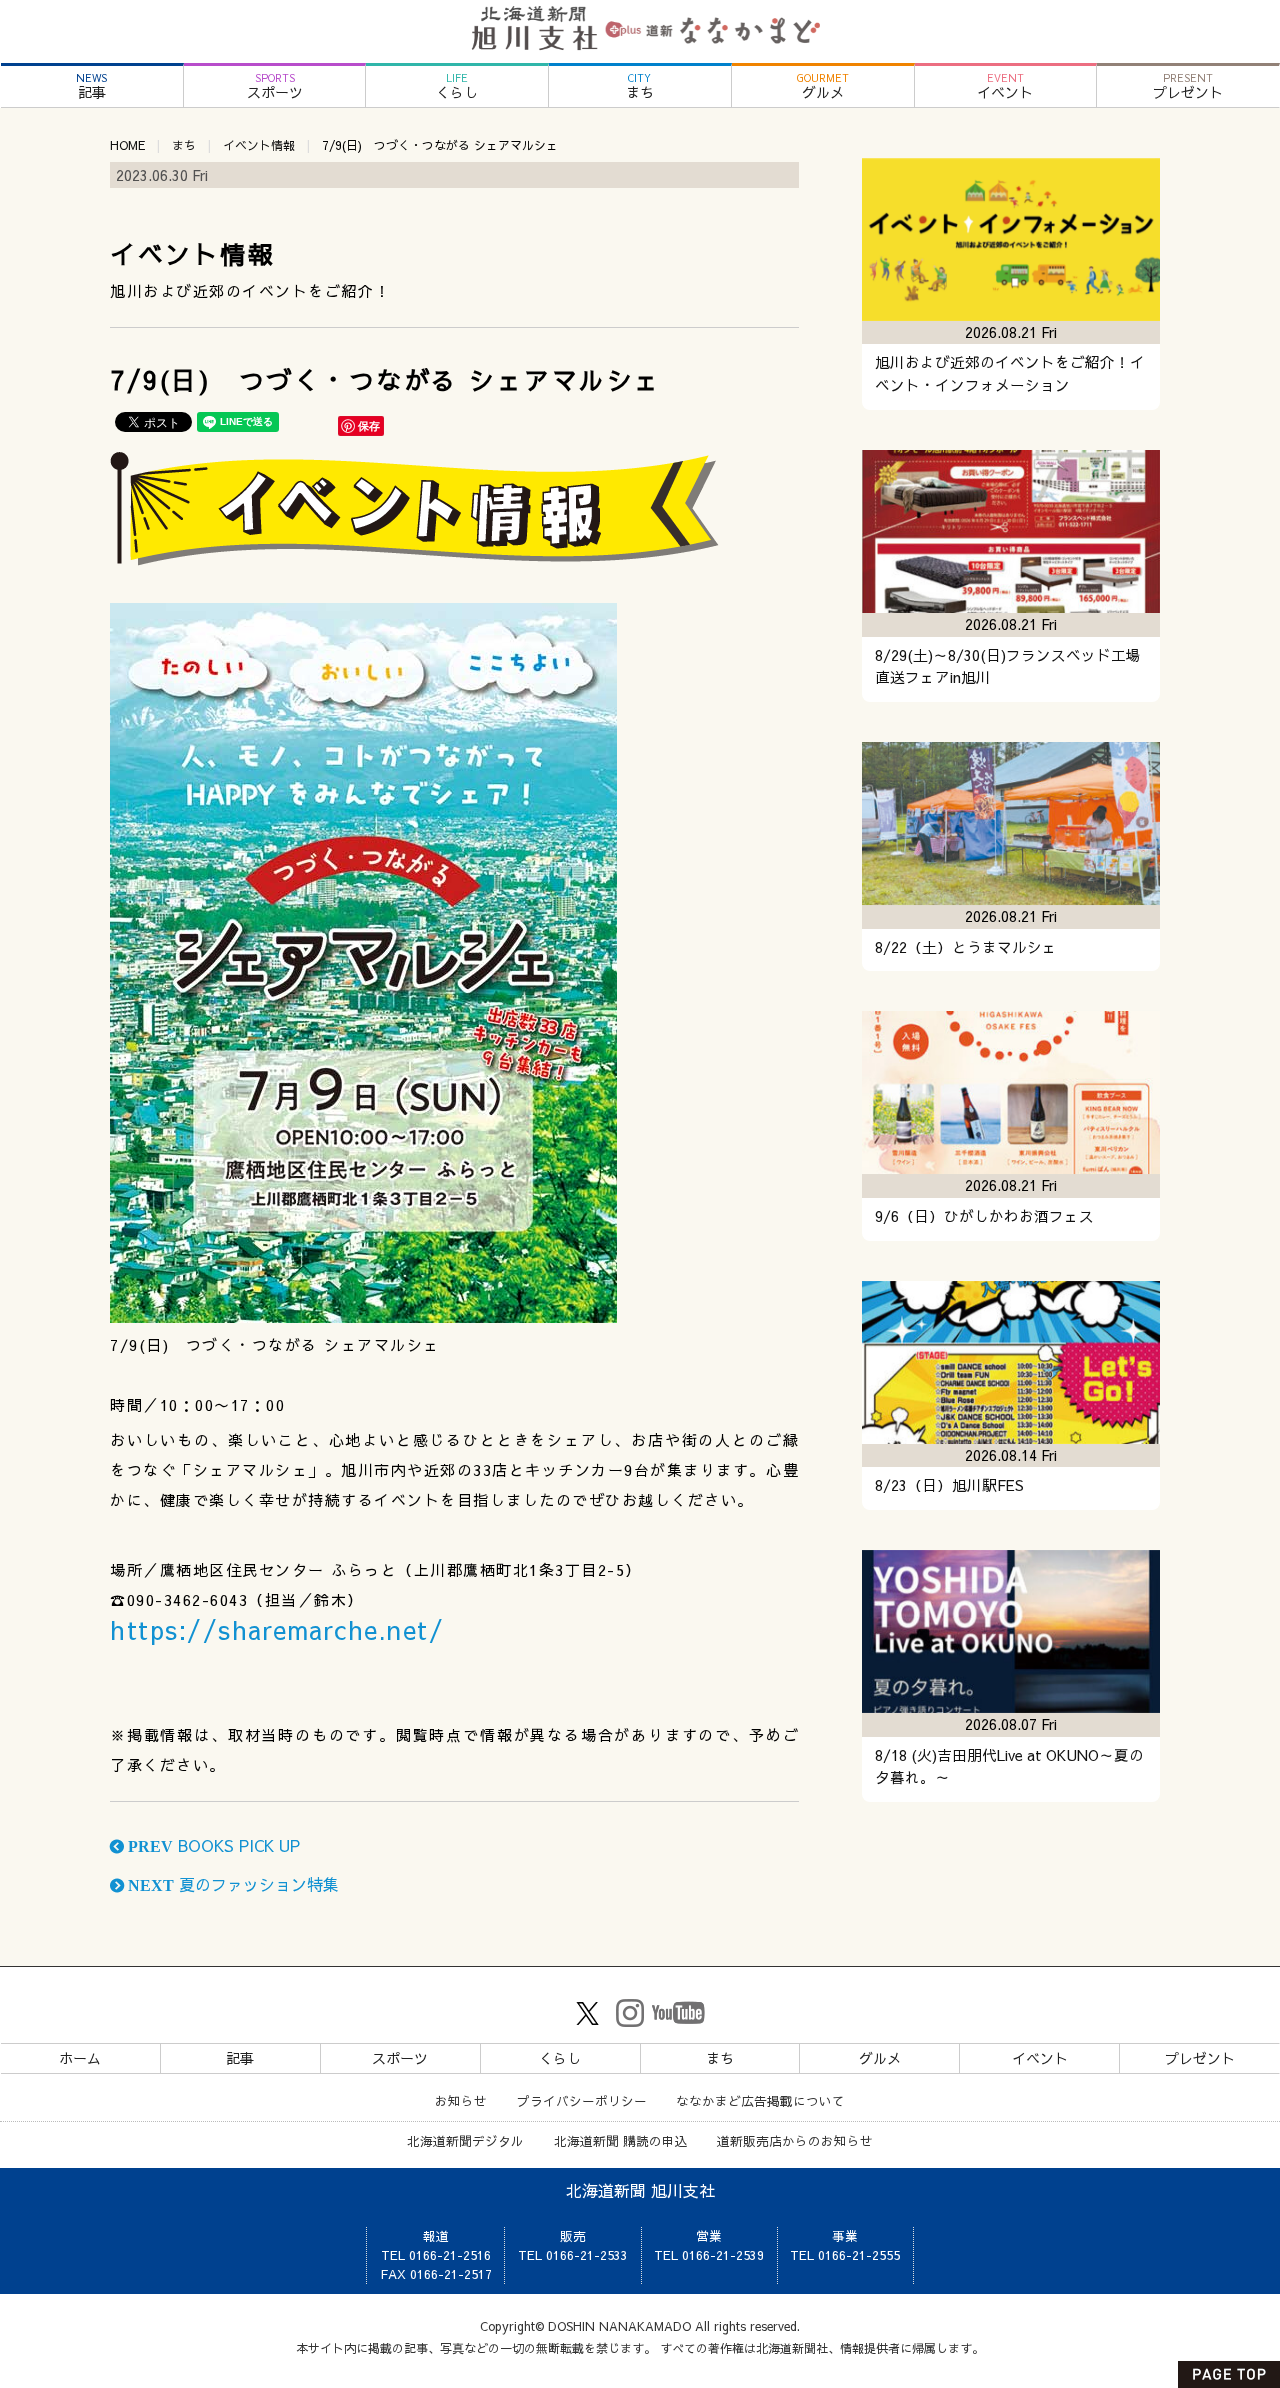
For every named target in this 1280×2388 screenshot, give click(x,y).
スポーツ (275, 86)
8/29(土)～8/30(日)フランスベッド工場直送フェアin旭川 (1008, 666)
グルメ (823, 86)
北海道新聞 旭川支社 (640, 2190)
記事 (91, 86)
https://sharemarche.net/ (277, 1629)
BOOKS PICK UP (212, 1845)
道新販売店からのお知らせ (795, 2140)
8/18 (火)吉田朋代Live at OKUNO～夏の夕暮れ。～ (1009, 1766)
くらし (457, 86)
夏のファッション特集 (231, 1884)
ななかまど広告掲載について (760, 2100)
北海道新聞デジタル (465, 2140)
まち (640, 86)
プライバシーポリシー (582, 2100)
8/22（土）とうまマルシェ (966, 947)
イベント (1005, 86)
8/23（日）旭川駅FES (949, 1485)
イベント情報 (259, 145)
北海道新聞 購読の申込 (621, 2140)
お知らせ (461, 2100)
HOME (127, 145)
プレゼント (1188, 86)
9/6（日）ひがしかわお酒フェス (984, 1216)
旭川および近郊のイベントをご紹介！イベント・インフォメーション (1010, 373)
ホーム (80, 2058)
